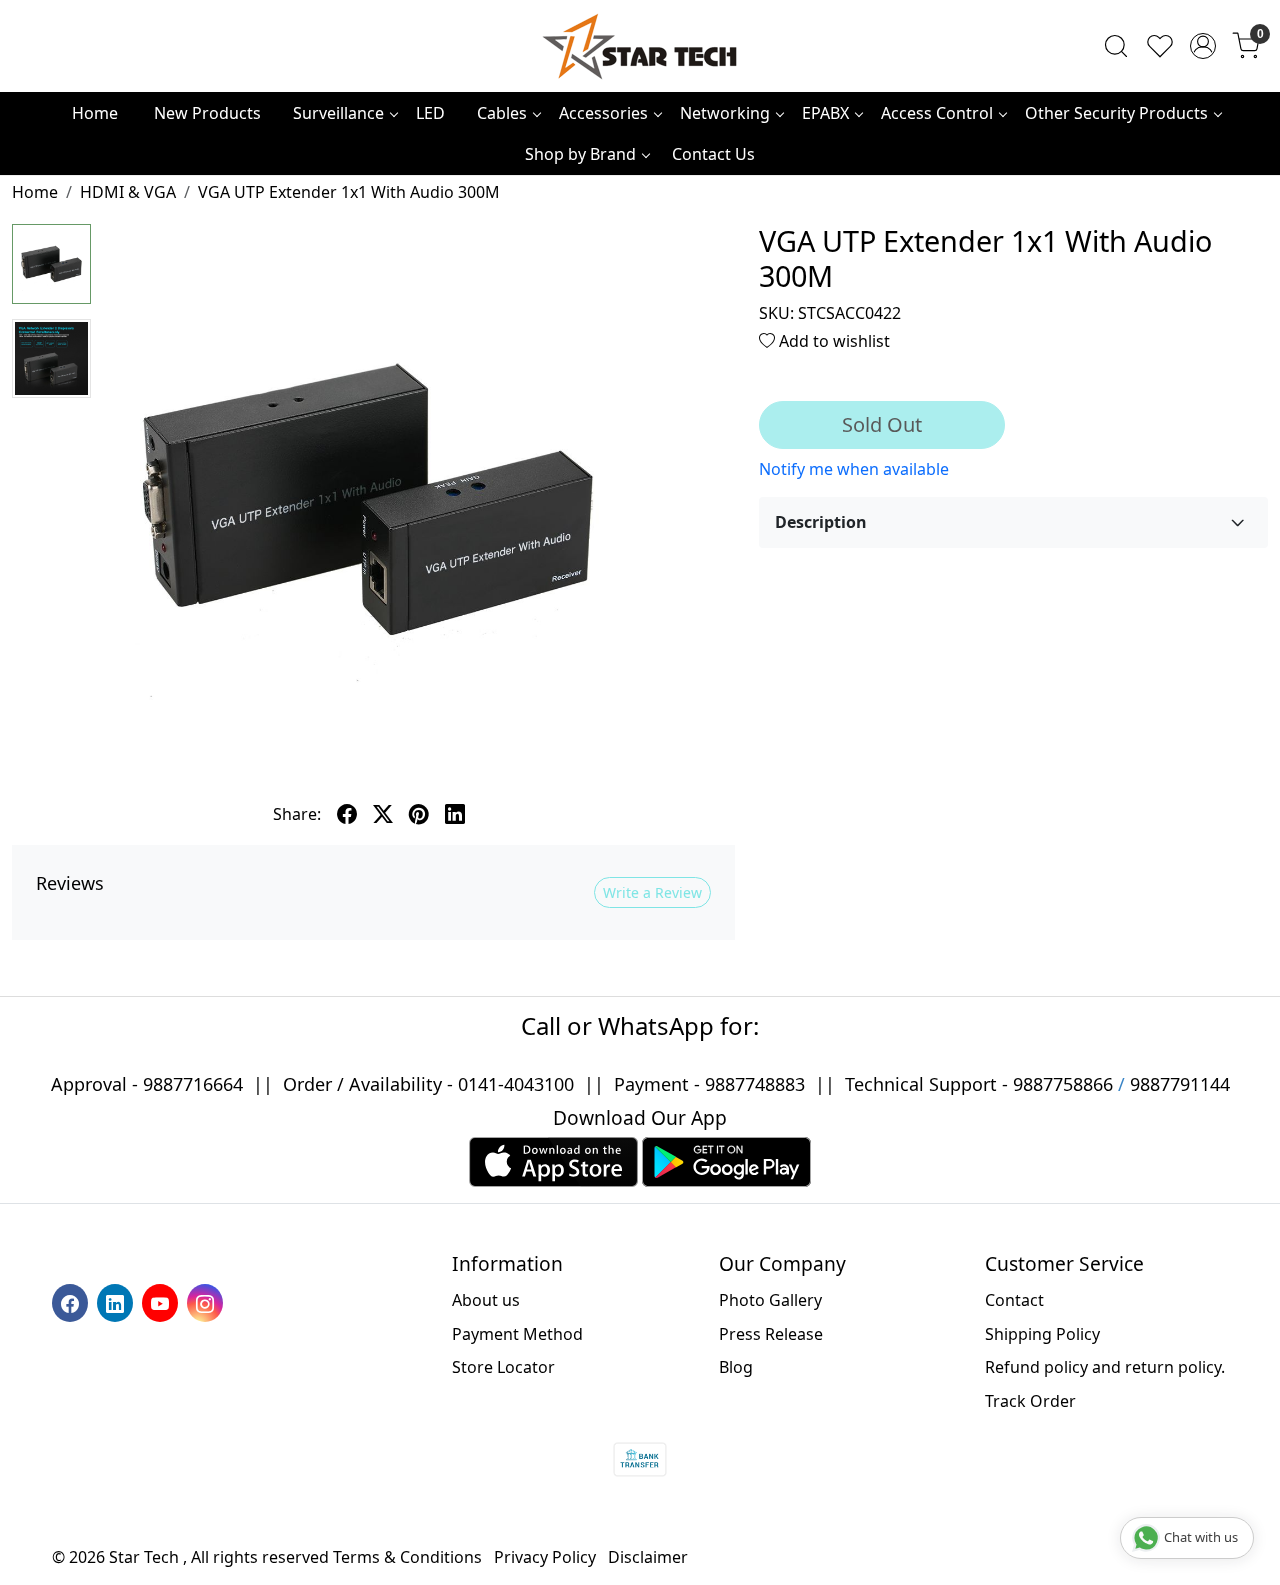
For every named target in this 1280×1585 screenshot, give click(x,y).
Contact (1014, 1300)
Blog (736, 1367)
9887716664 (193, 1084)
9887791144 (1180, 1084)
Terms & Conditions (407, 1557)
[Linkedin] (117, 1302)
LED (430, 113)
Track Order (1030, 1401)
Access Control (937, 113)
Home (95, 113)
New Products (207, 113)
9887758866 (1063, 1084)
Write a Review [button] (652, 892)
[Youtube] (162, 1302)
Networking (725, 113)
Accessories (603, 113)
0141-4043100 (516, 1084)
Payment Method (517, 1334)
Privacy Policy (545, 1557)
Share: (297, 814)
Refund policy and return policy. (1105, 1367)
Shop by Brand (580, 154)
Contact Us (713, 154)
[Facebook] (72, 1302)
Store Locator (503, 1367)
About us (486, 1300)
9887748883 (755, 1084)
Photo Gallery (770, 1300)
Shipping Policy (1042, 1334)
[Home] (640, 46)
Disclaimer (648, 1557)
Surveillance (338, 113)
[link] (1116, 46)
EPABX (825, 113)
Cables (502, 113)
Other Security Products (1116, 113)
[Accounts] (1203, 46)
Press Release (771, 1334)
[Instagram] (207, 1302)
